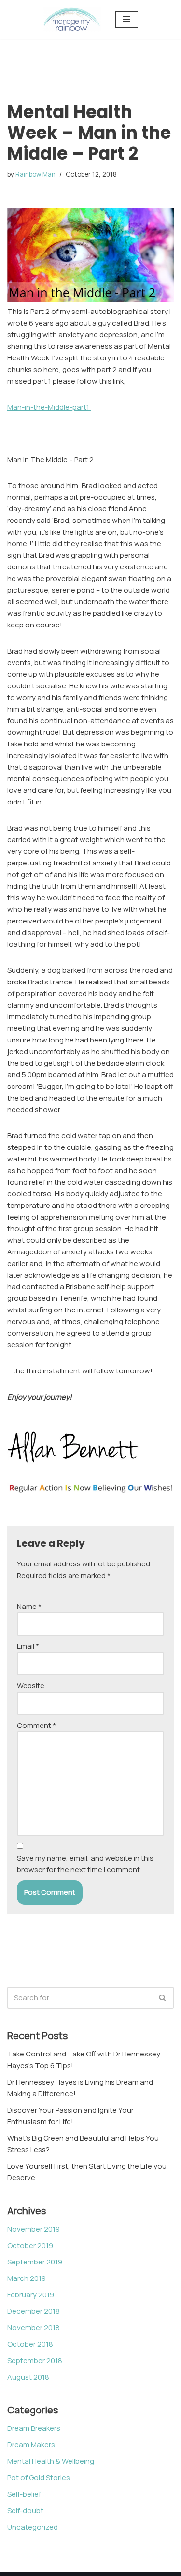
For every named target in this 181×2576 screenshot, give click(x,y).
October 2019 (30, 2245)
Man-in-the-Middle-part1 (49, 407)
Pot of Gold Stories (39, 2478)
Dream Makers (31, 2445)
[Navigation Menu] (127, 19)
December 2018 (34, 2311)
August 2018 (28, 2377)
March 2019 (27, 2278)
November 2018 (34, 2328)
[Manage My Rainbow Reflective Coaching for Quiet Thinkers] (72, 20)
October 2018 (30, 2344)
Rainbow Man (35, 174)
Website (31, 1686)
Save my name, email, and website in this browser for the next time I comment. (85, 1864)
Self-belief (24, 2494)
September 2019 (35, 2262)
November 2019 (34, 2229)
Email (28, 1646)
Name (29, 1606)
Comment (36, 1725)
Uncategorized (33, 2527)
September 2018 (35, 2360)
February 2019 (31, 2295)
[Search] (163, 1998)
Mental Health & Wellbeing (51, 2461)
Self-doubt (25, 2510)
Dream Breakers (34, 2428)
